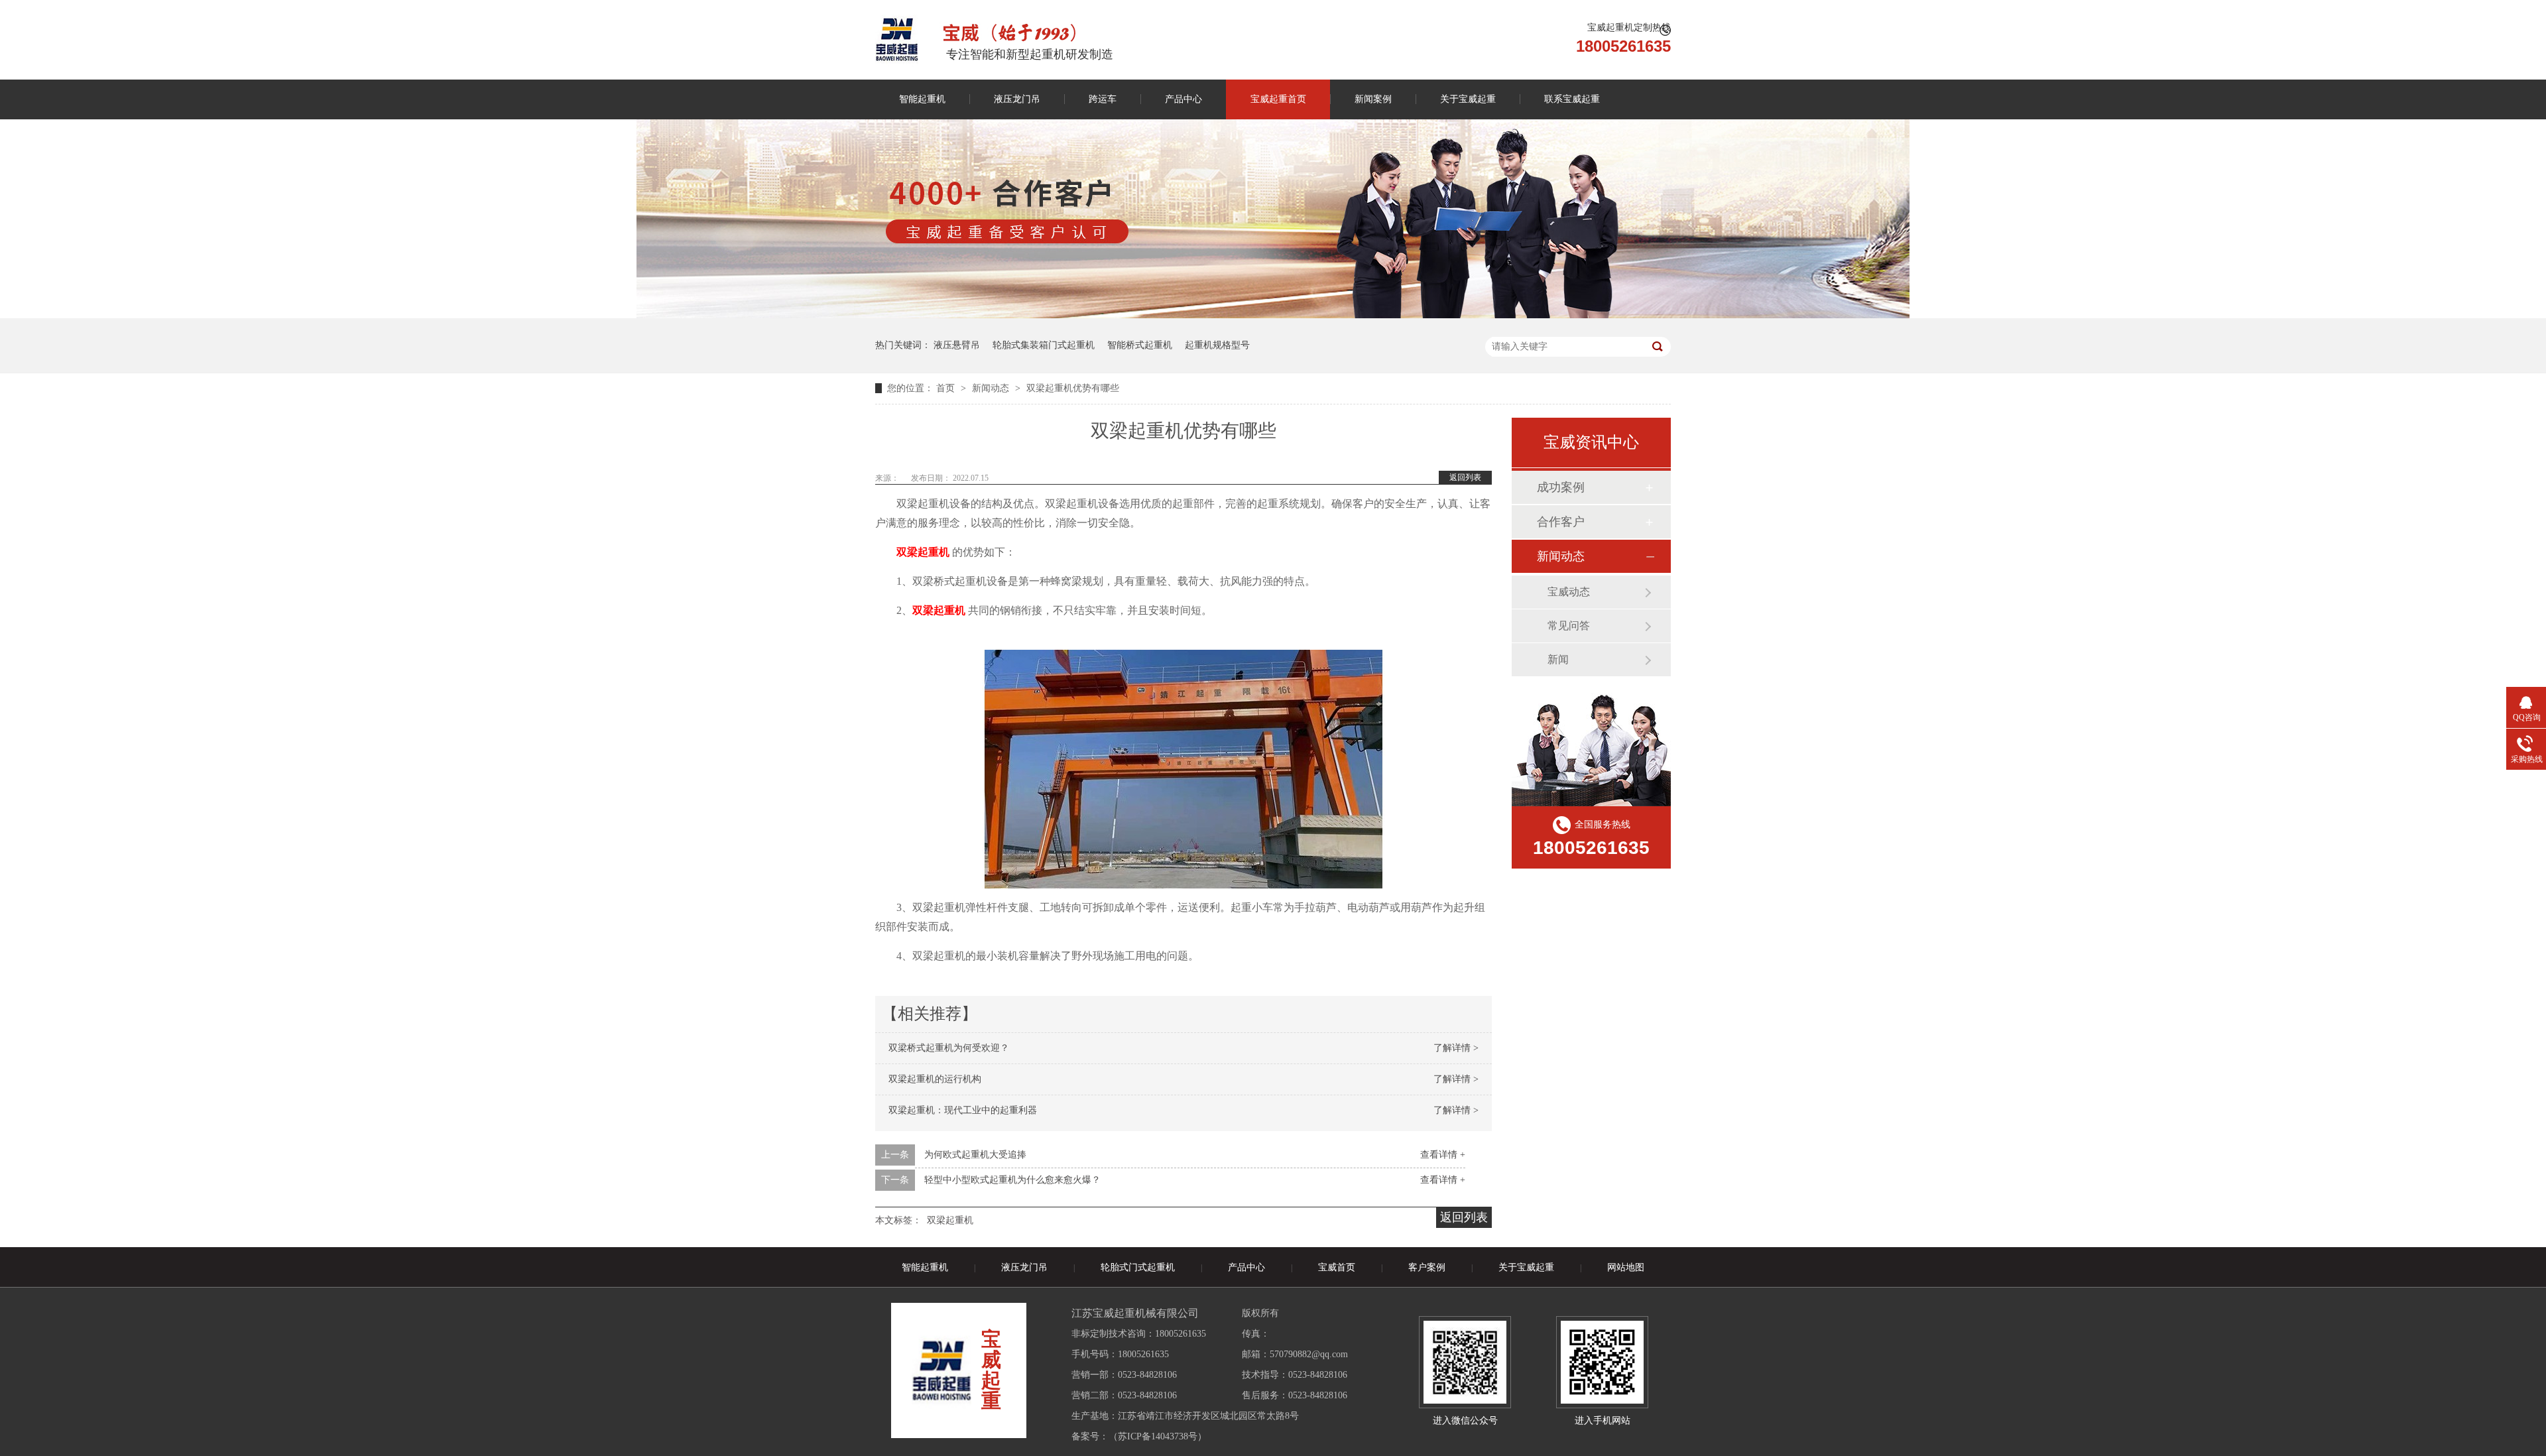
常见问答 (1569, 626)
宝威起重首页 (1278, 99)
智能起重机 (922, 99)
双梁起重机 (950, 1220)
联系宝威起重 (1572, 99)
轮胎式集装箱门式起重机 (1044, 345)
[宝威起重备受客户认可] (1273, 315)
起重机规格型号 (1217, 345)
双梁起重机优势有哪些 (1073, 388)
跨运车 (1103, 99)
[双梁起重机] (1183, 766)
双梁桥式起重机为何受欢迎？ (949, 1048)
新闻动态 (992, 388)
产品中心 (1183, 99)
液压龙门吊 (1017, 99)
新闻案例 (1373, 99)
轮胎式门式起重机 (1138, 1267)
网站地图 (1626, 1267)
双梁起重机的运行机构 (935, 1079)
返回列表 (1465, 477)
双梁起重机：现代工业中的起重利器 (963, 1110)
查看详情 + (1443, 1155)
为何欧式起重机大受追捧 (975, 1155)
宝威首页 (1337, 1267)
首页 (947, 388)
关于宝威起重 (1468, 99)
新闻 (1558, 659)
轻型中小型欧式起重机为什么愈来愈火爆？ (1012, 1180)
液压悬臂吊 (957, 345)
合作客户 (1561, 522)
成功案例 (1561, 487)
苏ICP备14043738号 (1158, 1436)
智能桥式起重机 (1140, 345)
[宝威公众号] (1465, 1362)
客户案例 (1427, 1267)
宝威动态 (1569, 592)
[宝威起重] (897, 39)
